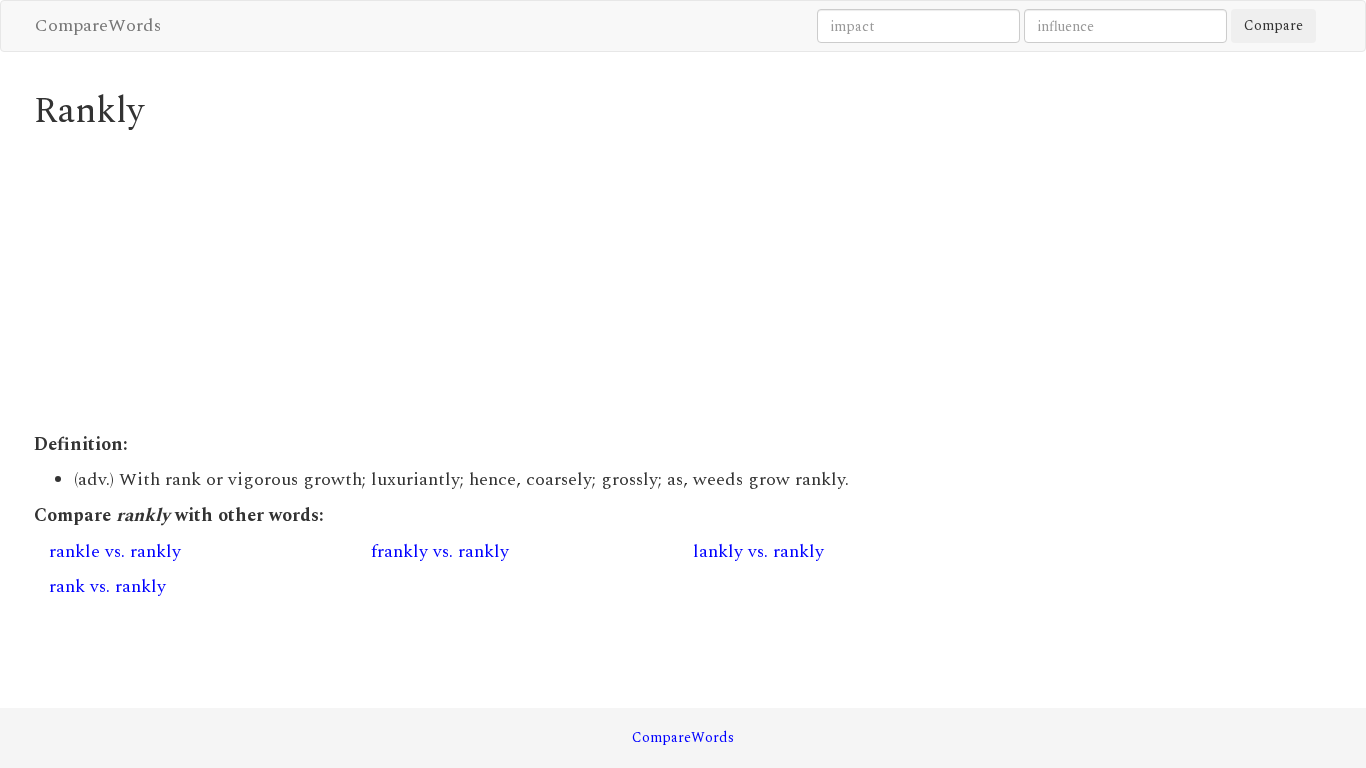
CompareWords (98, 25)
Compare (1273, 25)
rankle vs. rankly (115, 551)
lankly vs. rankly (758, 551)
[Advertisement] (517, 282)
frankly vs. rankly (440, 551)
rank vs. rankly (107, 586)
